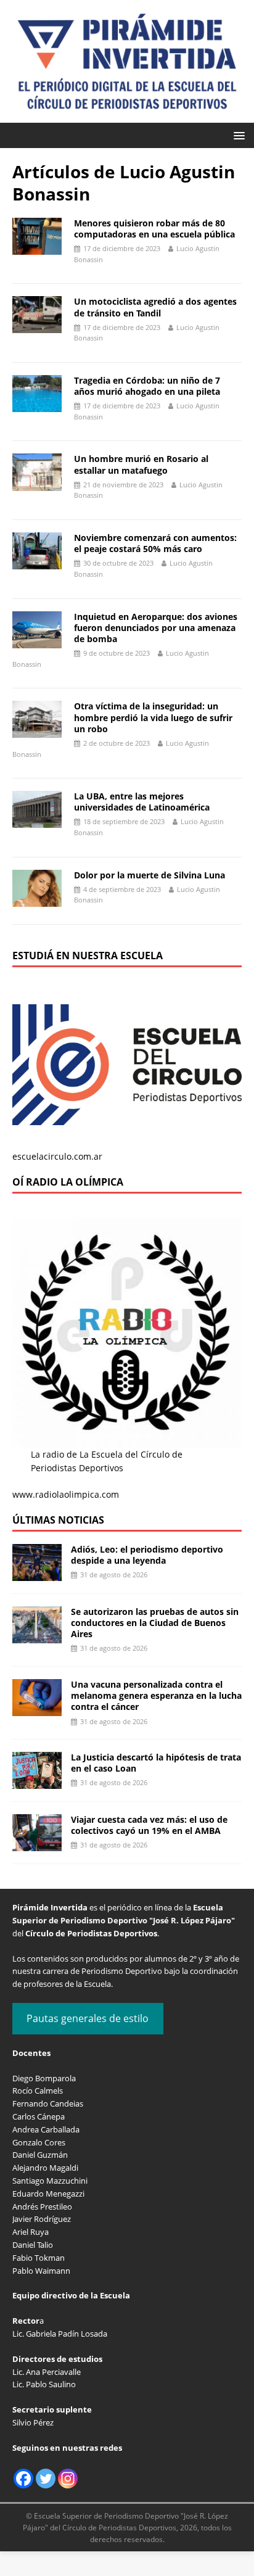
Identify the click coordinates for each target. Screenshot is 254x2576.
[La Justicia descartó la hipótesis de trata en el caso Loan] (37, 1782)
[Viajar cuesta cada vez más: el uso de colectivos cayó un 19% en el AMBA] (37, 1844)
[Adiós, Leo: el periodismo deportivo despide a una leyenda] (37, 1573)
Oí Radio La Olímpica (68, 1182)
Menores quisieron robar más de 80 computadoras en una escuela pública (154, 229)
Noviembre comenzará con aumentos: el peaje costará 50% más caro (155, 543)
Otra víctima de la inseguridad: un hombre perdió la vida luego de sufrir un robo (153, 717)
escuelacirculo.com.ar (57, 1156)
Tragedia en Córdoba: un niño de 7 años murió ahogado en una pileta (147, 386)
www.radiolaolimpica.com (66, 1494)
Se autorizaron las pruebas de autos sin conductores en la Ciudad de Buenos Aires (155, 1623)
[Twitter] (46, 2479)
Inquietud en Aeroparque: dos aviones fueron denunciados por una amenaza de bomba (156, 628)
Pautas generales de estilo (88, 2018)
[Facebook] (23, 2479)
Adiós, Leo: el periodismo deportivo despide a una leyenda (147, 1555)
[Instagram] (68, 2479)
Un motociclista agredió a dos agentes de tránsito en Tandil (155, 307)
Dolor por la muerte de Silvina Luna (150, 875)
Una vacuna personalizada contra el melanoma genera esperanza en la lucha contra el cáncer (156, 1695)
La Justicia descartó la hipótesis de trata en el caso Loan (156, 1763)
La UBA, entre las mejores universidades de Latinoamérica (142, 802)
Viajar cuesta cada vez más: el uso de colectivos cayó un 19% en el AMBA (149, 1825)
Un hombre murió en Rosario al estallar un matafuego (141, 464)
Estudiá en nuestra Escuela (88, 956)
